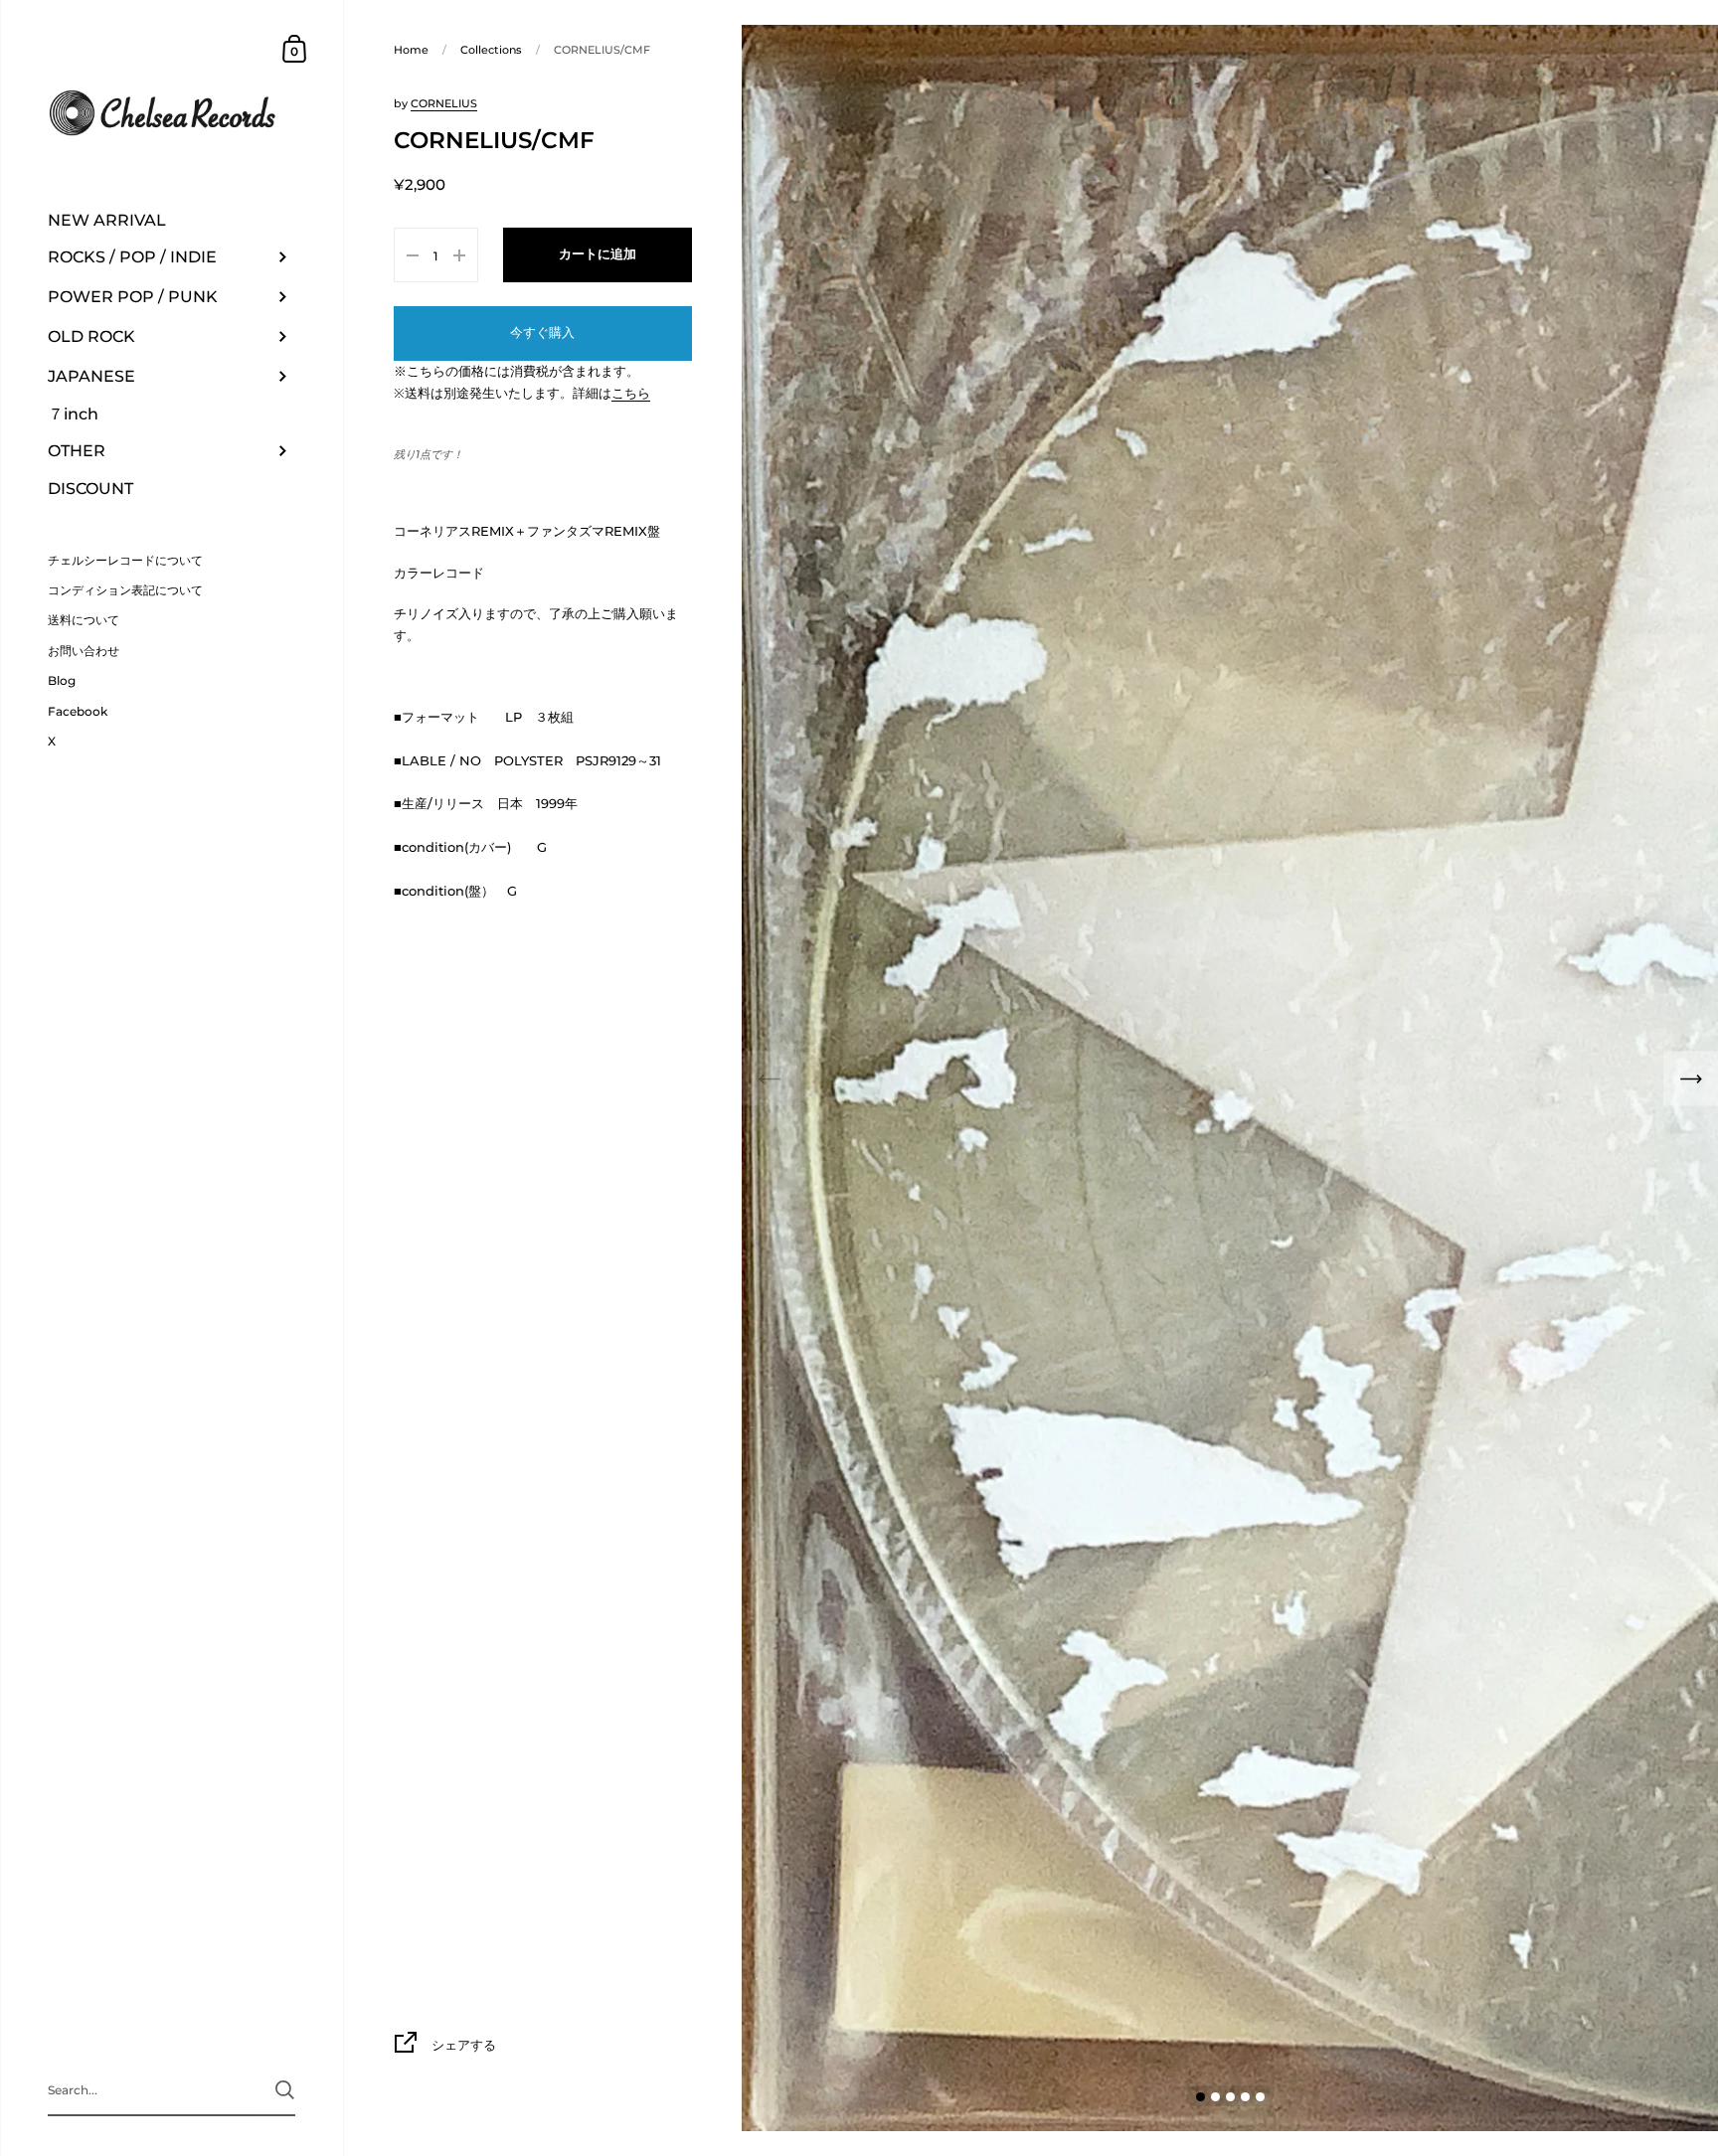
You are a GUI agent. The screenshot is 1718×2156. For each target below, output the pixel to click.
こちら (631, 393)
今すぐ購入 (542, 332)
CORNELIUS (444, 103)
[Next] (1691, 1078)
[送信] (285, 2090)
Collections (491, 50)
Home (411, 50)
